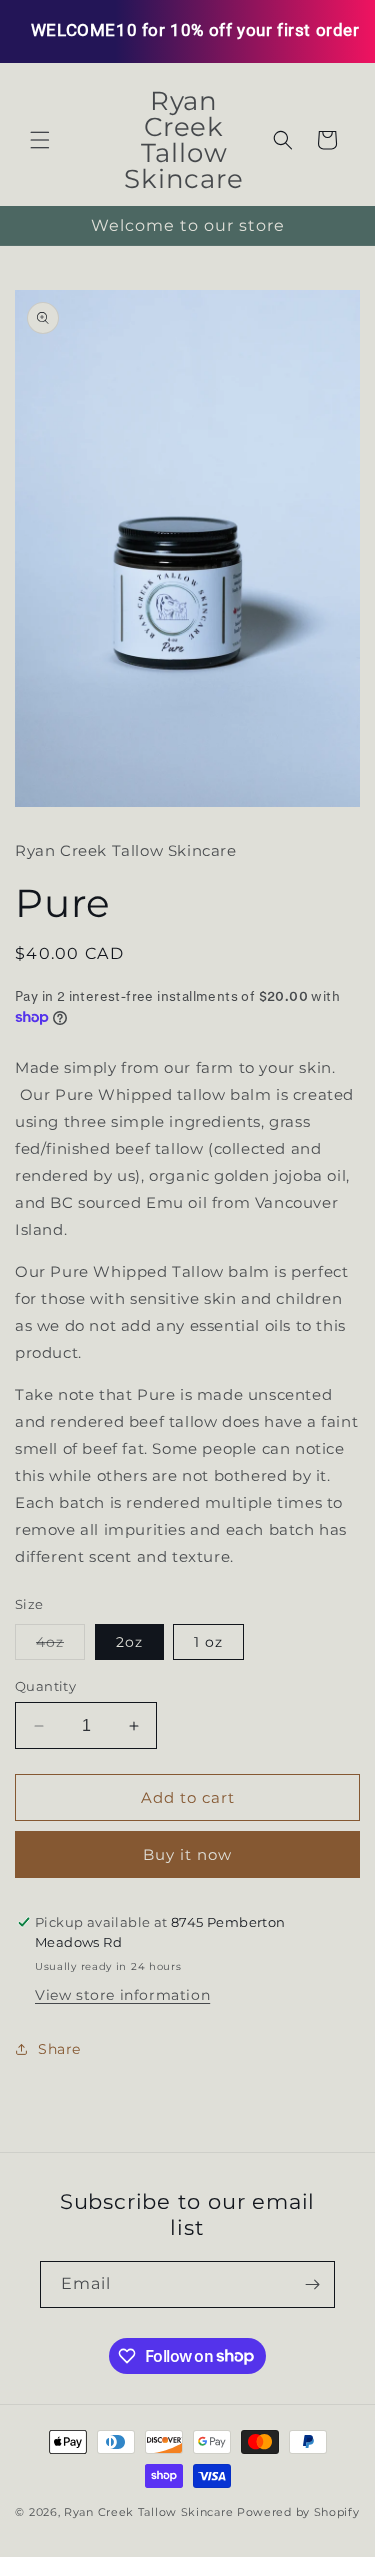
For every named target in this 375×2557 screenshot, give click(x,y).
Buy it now (187, 1854)
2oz (129, 1642)
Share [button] (59, 2049)
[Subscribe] (312, 2284)
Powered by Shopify (298, 2512)
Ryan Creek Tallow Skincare (148, 2512)
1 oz (208, 1642)
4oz (60, 1646)
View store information (122, 1995)
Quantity (45, 1686)
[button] (40, 140)
